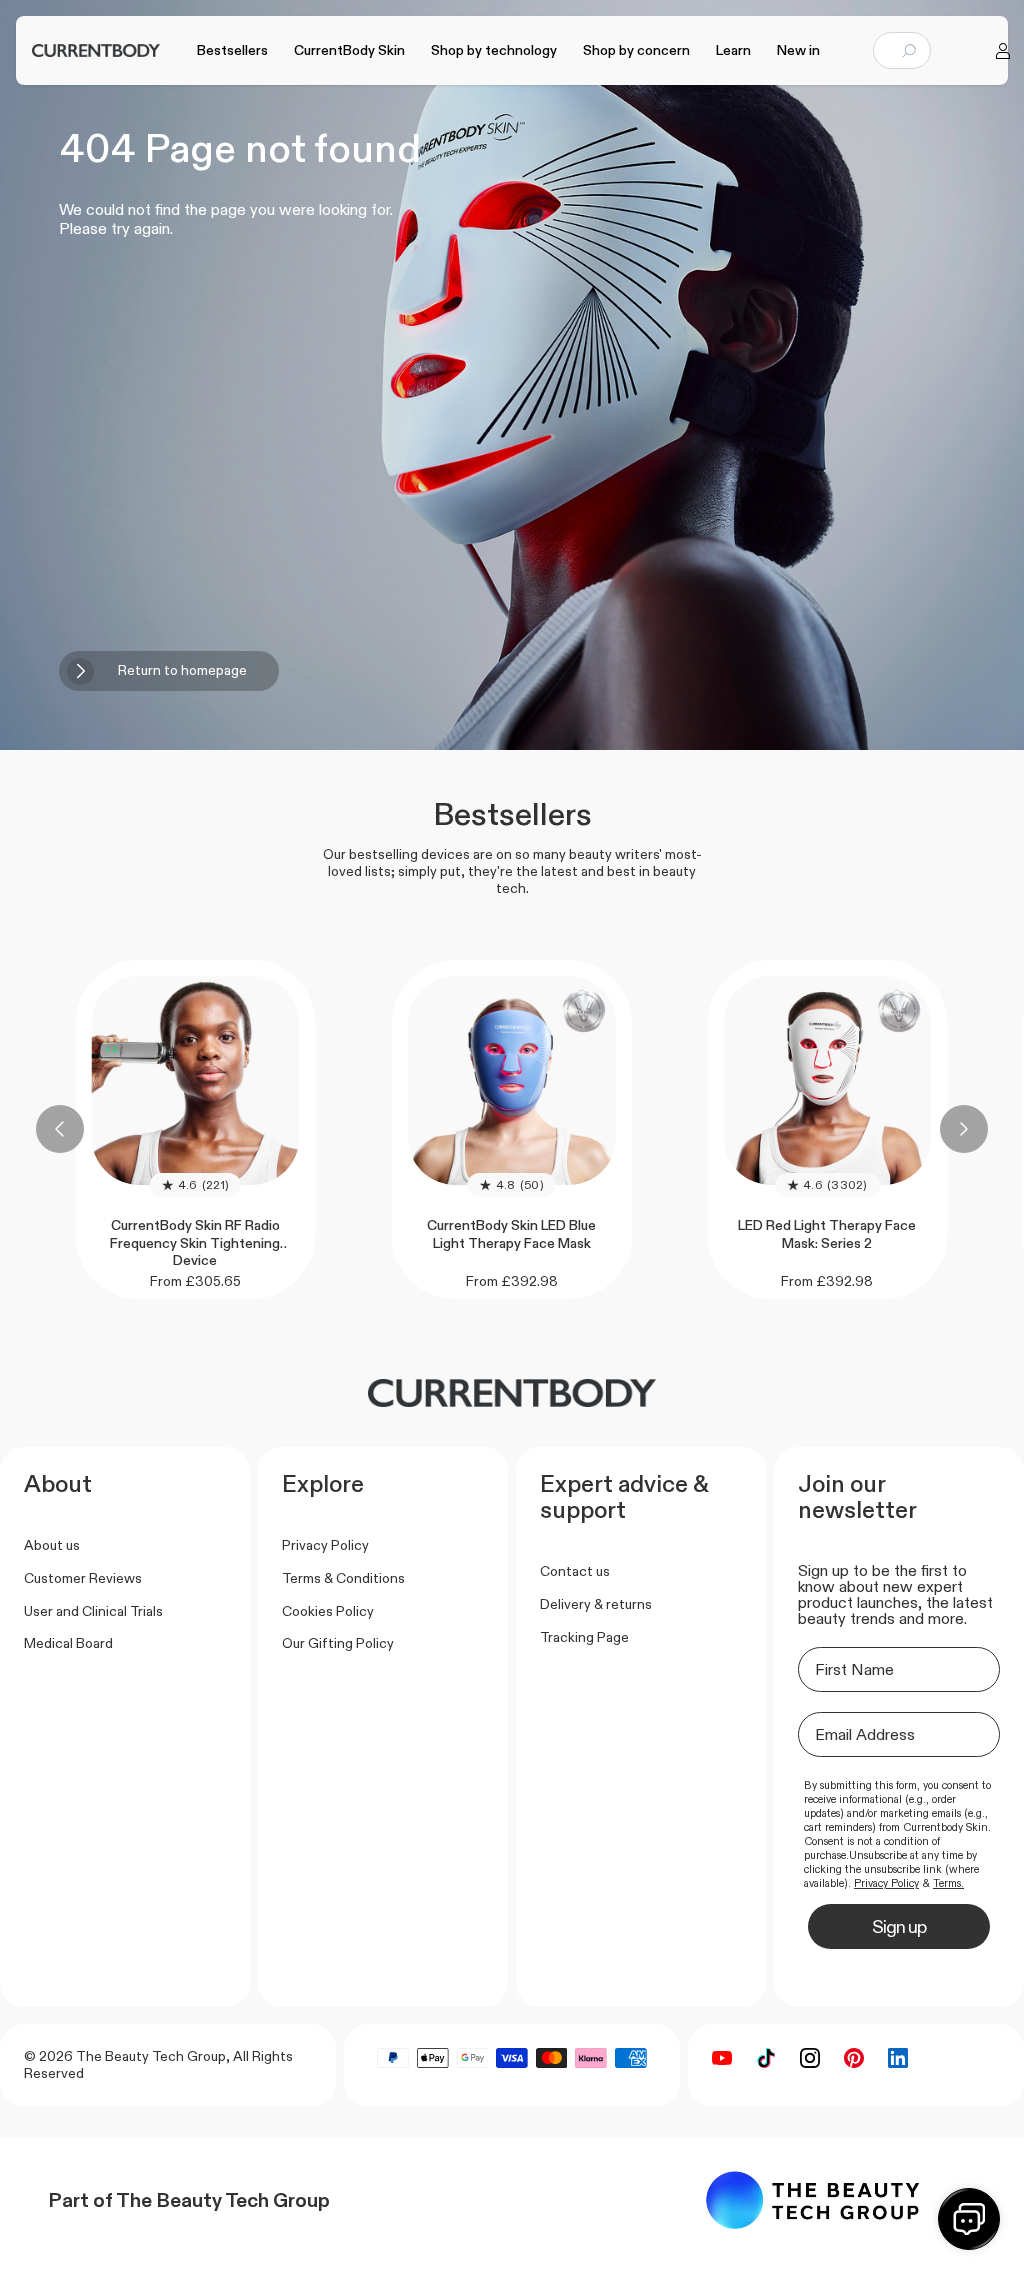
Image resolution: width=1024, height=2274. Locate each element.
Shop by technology (494, 50)
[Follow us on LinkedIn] (898, 2058)
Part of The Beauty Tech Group (189, 2200)
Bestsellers (232, 50)
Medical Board (68, 1643)
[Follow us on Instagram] (810, 2058)
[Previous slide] (60, 1129)
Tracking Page (584, 1637)
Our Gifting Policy (338, 1643)
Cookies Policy (328, 1611)
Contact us (575, 1571)
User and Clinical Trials (93, 1611)
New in (798, 50)
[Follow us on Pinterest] (854, 2058)
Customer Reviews (83, 1578)
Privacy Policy (325, 1545)
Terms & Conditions (343, 1578)
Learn (733, 50)
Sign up (899, 1927)
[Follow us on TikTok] (766, 2058)
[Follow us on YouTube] (722, 2058)
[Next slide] (964, 1129)
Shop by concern (636, 50)
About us (52, 1545)
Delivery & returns (596, 1604)
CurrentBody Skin (349, 50)
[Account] (1003, 51)
